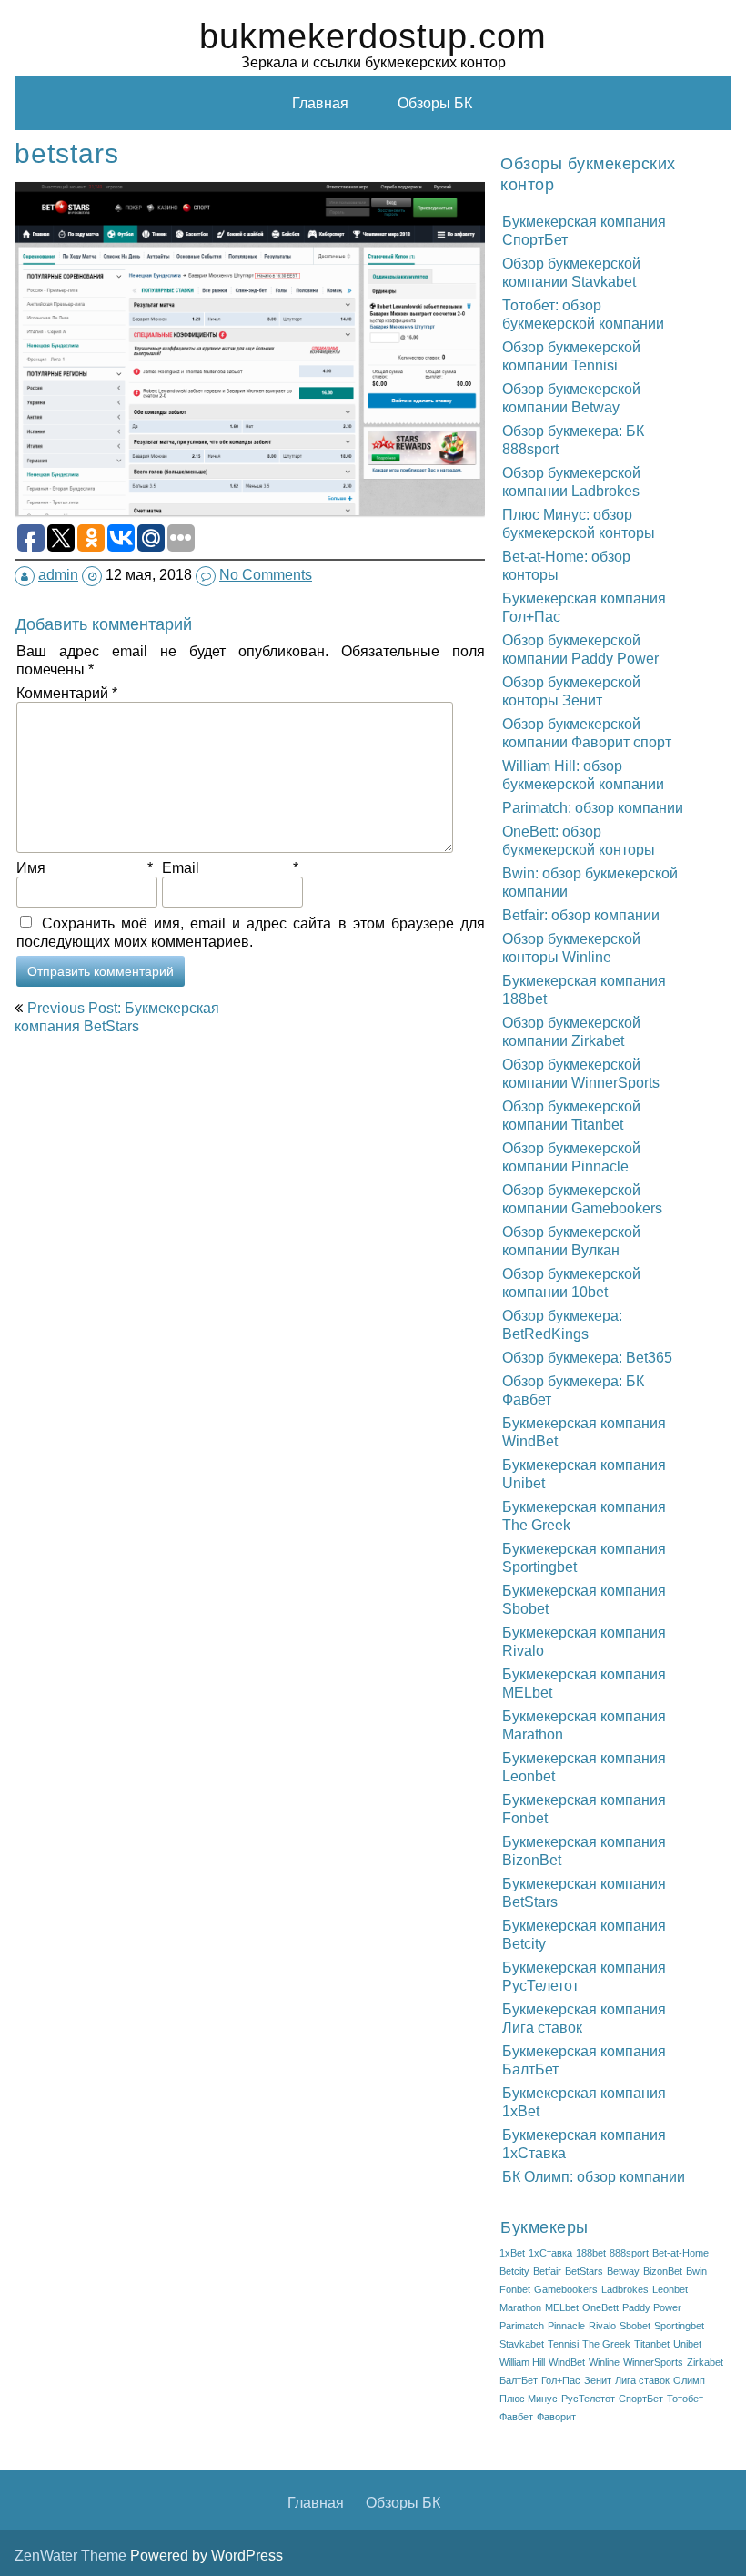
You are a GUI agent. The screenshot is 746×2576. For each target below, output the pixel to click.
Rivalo (602, 2326)
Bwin (696, 2271)
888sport (629, 2253)
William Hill (522, 2362)
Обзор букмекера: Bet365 (587, 1357)
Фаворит (556, 2417)
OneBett (600, 2307)
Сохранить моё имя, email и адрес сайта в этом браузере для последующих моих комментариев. (251, 932)
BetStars (584, 2271)
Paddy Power (652, 2307)
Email (230, 867)
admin (58, 574)
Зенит (598, 2380)
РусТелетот (588, 2399)
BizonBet (663, 2271)
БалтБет (519, 2380)
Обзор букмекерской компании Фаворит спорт (587, 733)
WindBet (567, 2362)
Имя (85, 867)
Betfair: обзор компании (581, 915)
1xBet (512, 2253)
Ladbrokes (625, 2289)
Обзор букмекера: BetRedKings (562, 1324)
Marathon (520, 2307)
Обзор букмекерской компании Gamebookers (582, 1199)
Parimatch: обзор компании (593, 807)
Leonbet (670, 2289)
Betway (623, 2271)
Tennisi (563, 2344)
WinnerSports (653, 2362)
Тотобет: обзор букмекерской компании (583, 314)
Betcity (514, 2271)
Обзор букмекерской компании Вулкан (571, 1241)
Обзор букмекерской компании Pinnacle (571, 1157)
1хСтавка (550, 2253)
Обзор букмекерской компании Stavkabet (571, 272)
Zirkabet (705, 2362)
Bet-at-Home (680, 2253)
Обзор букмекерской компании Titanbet (571, 1115)
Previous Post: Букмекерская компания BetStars (117, 1017)
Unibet (687, 2344)
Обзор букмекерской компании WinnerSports (581, 1073)
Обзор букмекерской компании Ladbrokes (571, 482)
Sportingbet (679, 2326)
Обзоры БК (435, 103)
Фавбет (516, 2417)
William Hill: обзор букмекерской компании (583, 775)
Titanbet (652, 2344)
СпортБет (641, 2399)
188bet (591, 2253)
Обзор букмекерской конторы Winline (571, 948)
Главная (320, 103)
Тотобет (685, 2399)
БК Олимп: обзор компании (594, 2176)
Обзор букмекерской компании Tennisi (571, 356)
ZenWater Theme (72, 2555)
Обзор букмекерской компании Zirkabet (571, 1031)
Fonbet (515, 2289)
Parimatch (522, 2326)
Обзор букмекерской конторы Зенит (571, 691)
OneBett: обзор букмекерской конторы (579, 840)
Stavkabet (522, 2344)
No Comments (266, 574)
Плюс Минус (529, 2399)
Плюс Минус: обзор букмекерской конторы (579, 523)
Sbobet (635, 2326)
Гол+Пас (561, 2380)
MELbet (562, 2307)
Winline (604, 2362)
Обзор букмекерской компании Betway (571, 398)
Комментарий (67, 693)
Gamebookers (566, 2289)
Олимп (689, 2380)
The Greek (606, 2344)
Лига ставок (642, 2380)
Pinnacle (566, 2326)
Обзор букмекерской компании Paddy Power (580, 649)
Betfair (547, 2271)
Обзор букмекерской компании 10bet (571, 1283)
